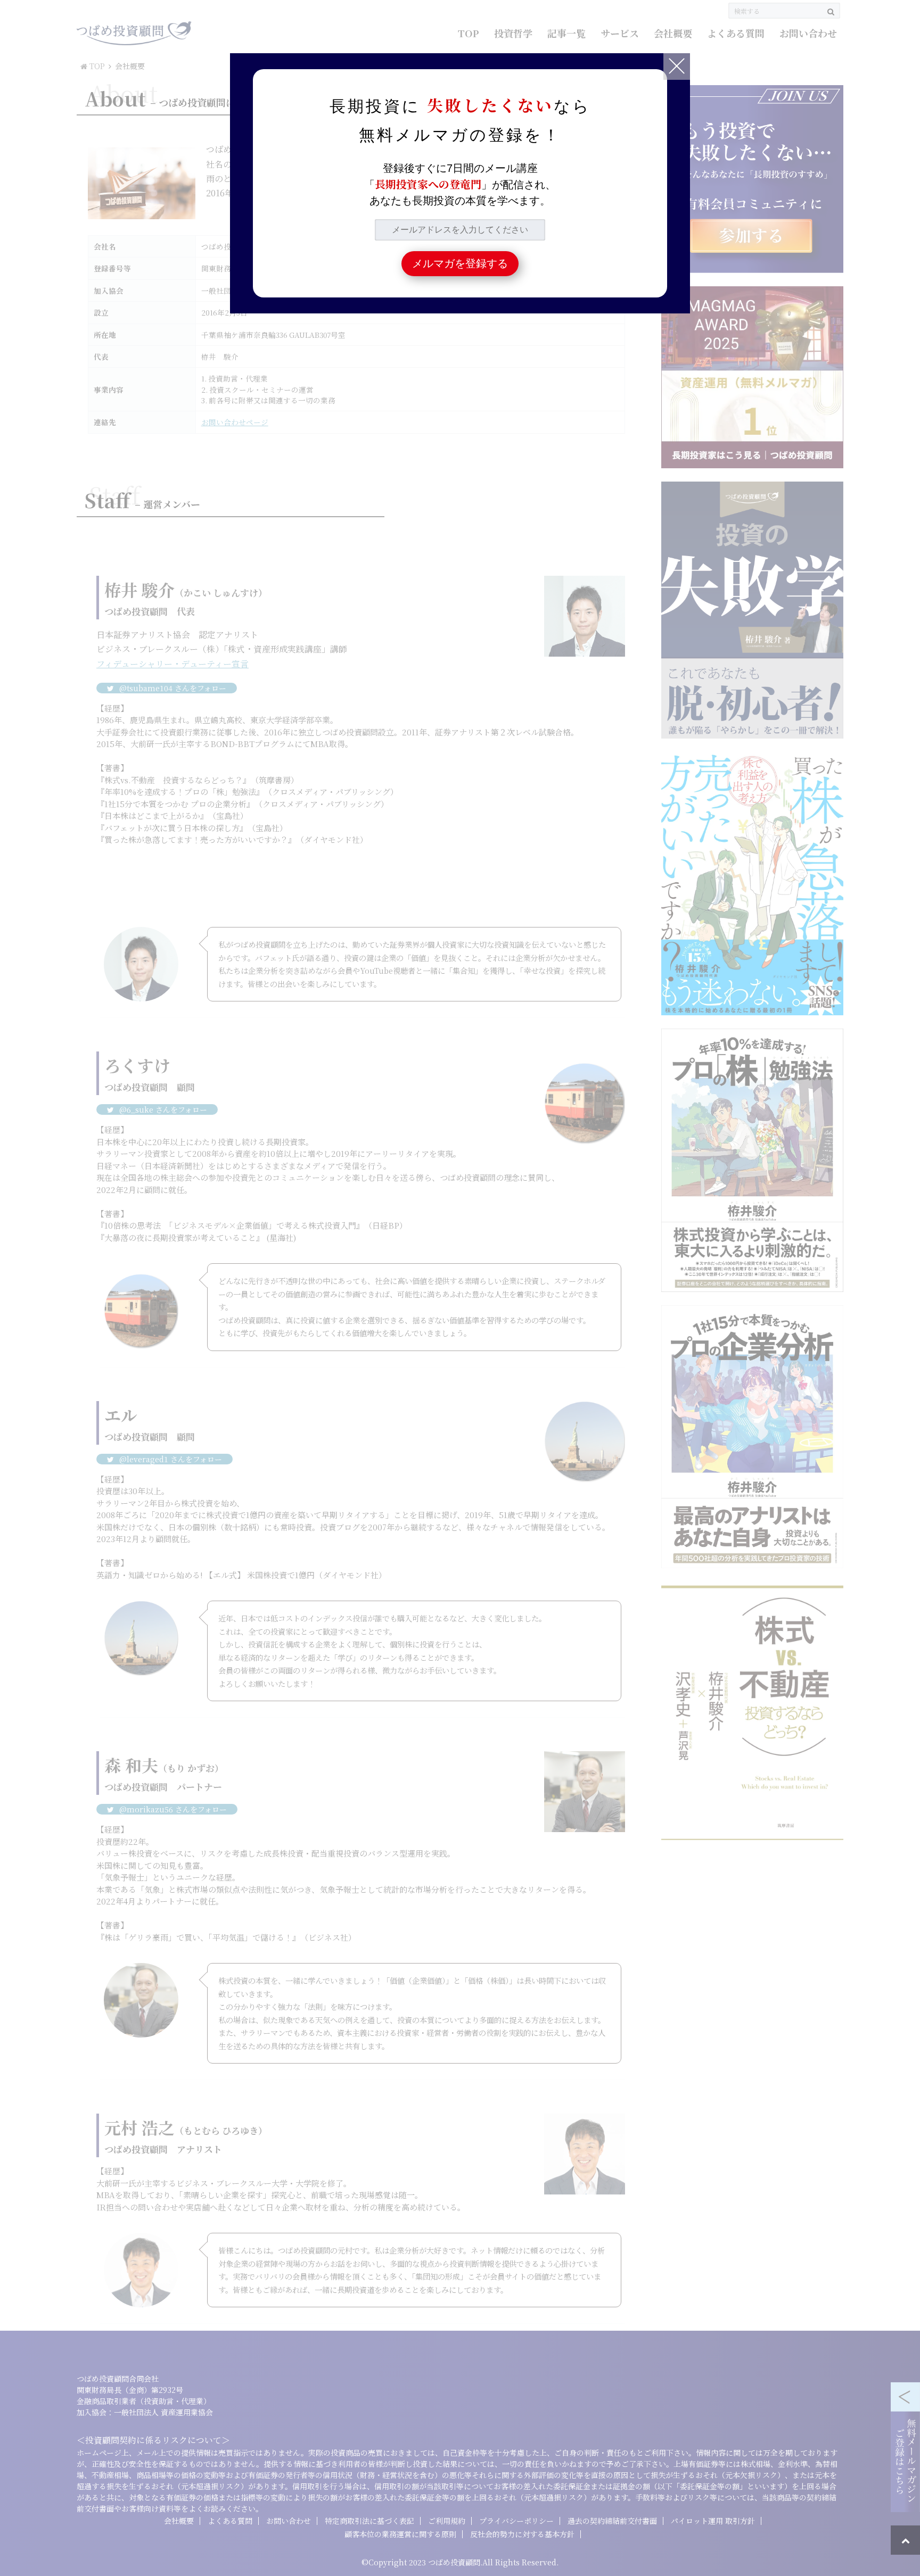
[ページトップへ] (905, 2540)
